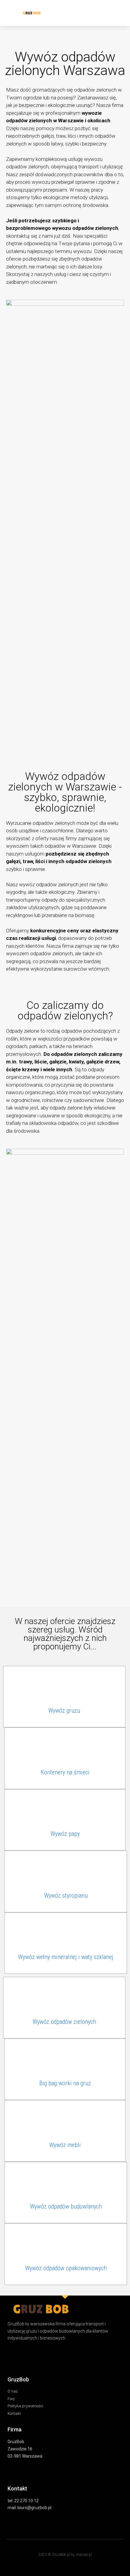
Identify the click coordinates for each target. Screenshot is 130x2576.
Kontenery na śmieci (65, 1772)
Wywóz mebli (65, 2145)
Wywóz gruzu (64, 1711)
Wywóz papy (65, 1834)
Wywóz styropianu (66, 1895)
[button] (118, 13)
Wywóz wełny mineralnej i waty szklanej (66, 1957)
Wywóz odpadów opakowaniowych (66, 2268)
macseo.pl (84, 2555)
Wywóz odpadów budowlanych (66, 2206)
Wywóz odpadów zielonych (64, 2022)
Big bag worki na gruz (65, 2083)
